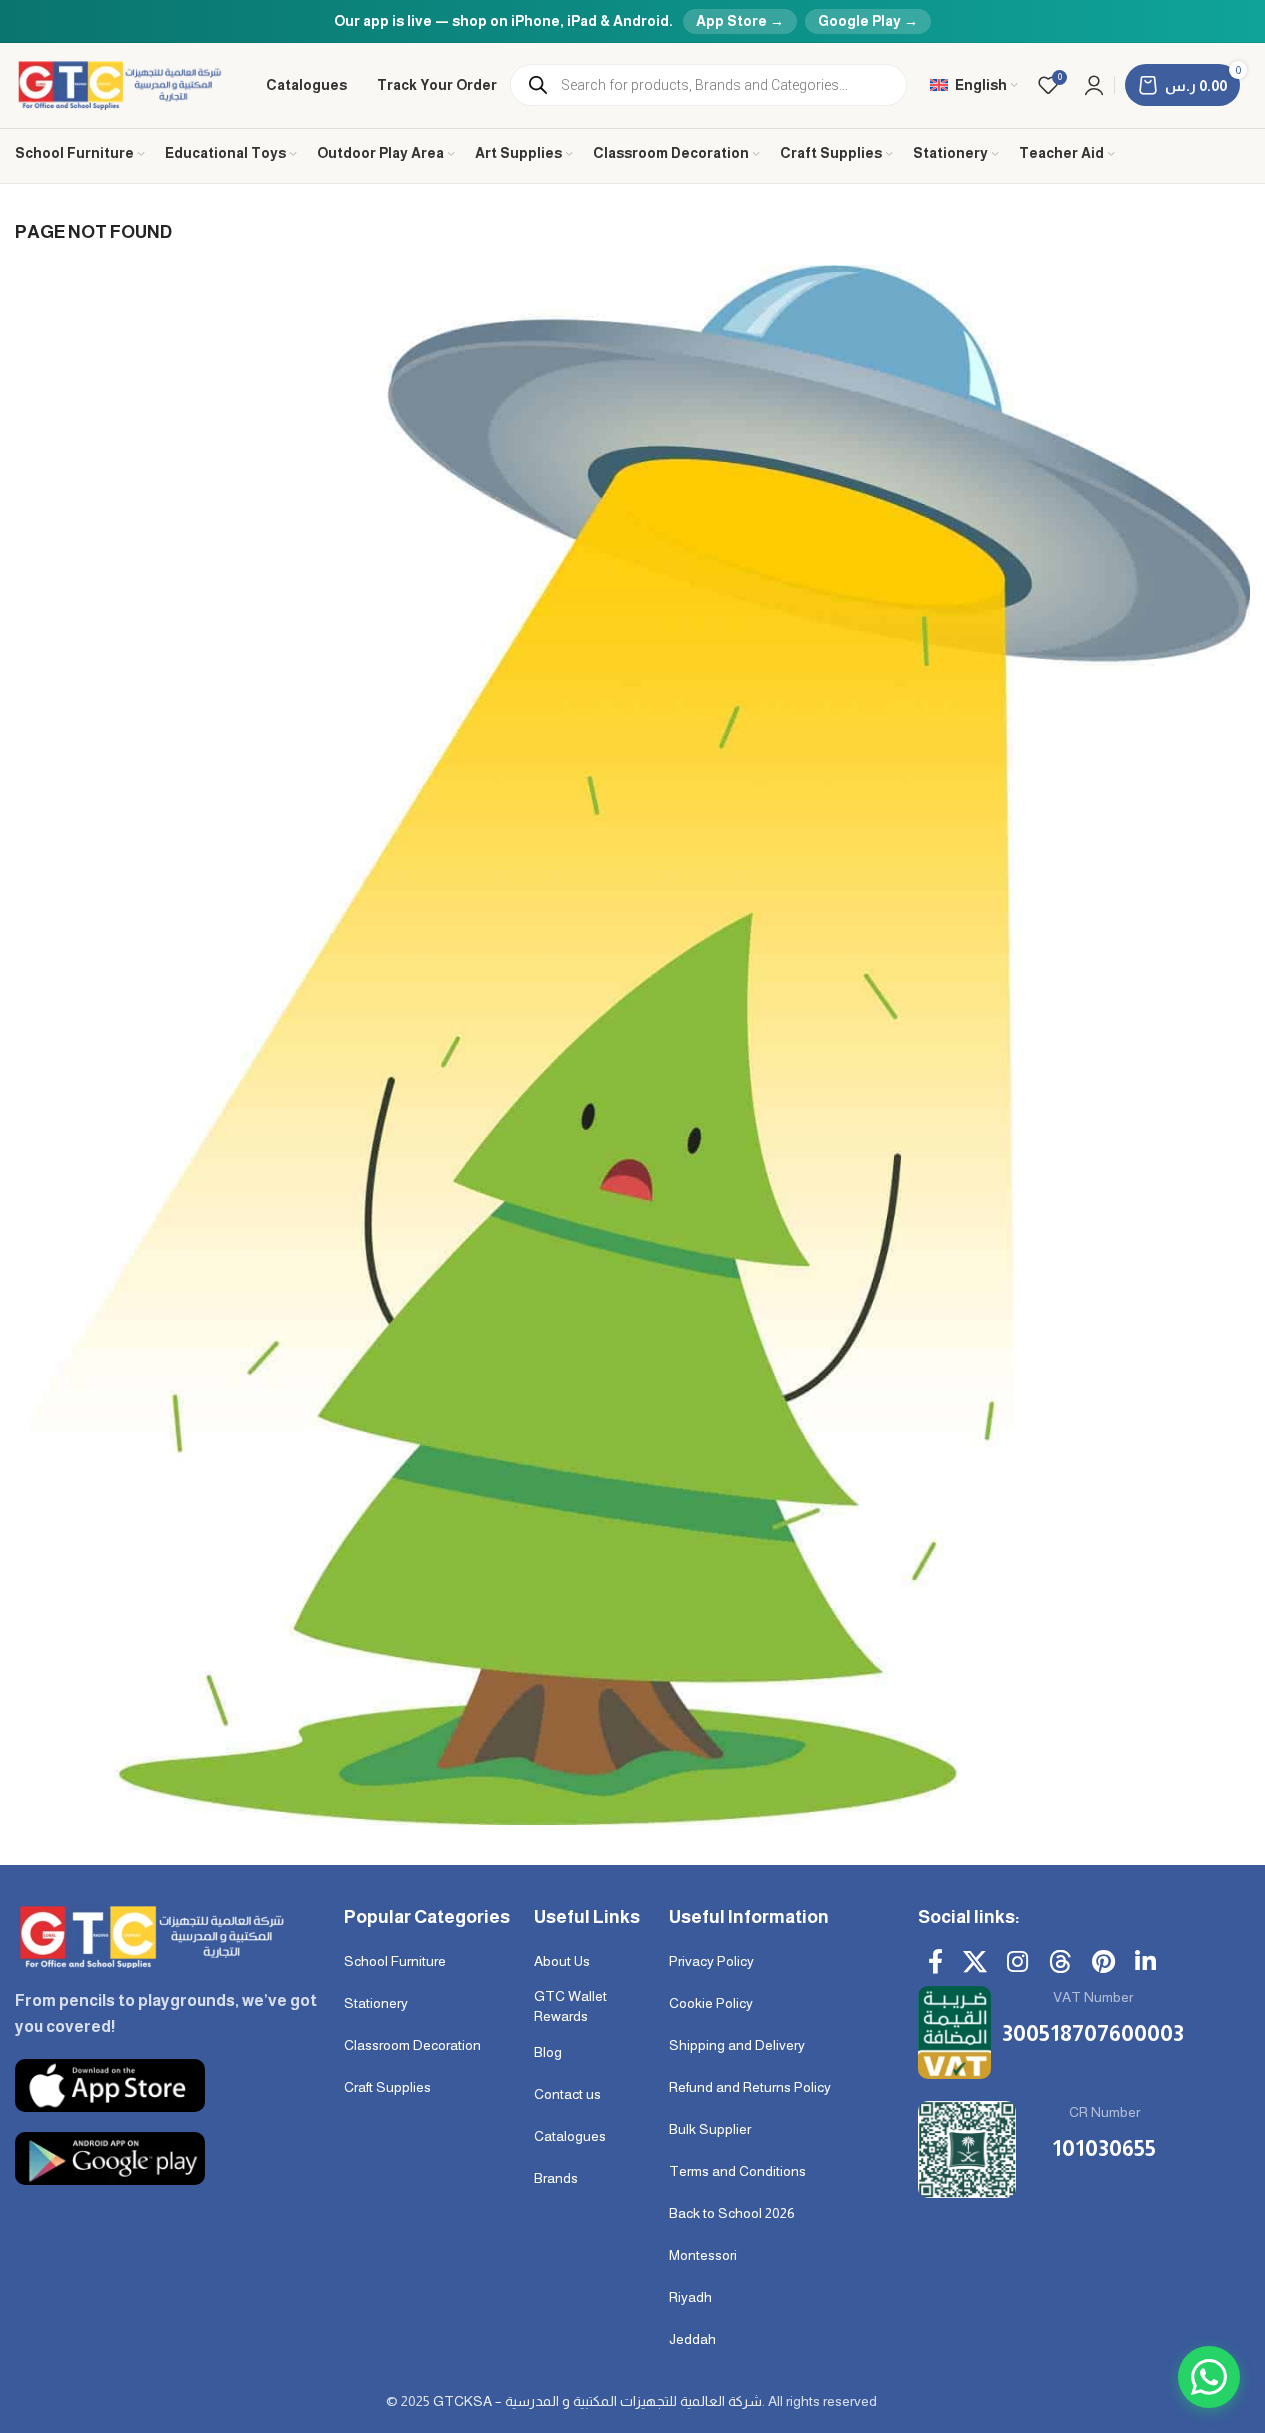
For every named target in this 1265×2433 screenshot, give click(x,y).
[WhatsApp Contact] (1209, 2377)
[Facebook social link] (935, 1963)
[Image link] (149, 1935)
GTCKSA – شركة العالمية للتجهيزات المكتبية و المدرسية (597, 2401)
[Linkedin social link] (1145, 1963)
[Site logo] (120, 84)
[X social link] (975, 1963)
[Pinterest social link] (1103, 1963)
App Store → (740, 21)
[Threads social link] (1060, 1963)
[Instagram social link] (1017, 1963)
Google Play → (868, 21)
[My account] (1094, 85)
